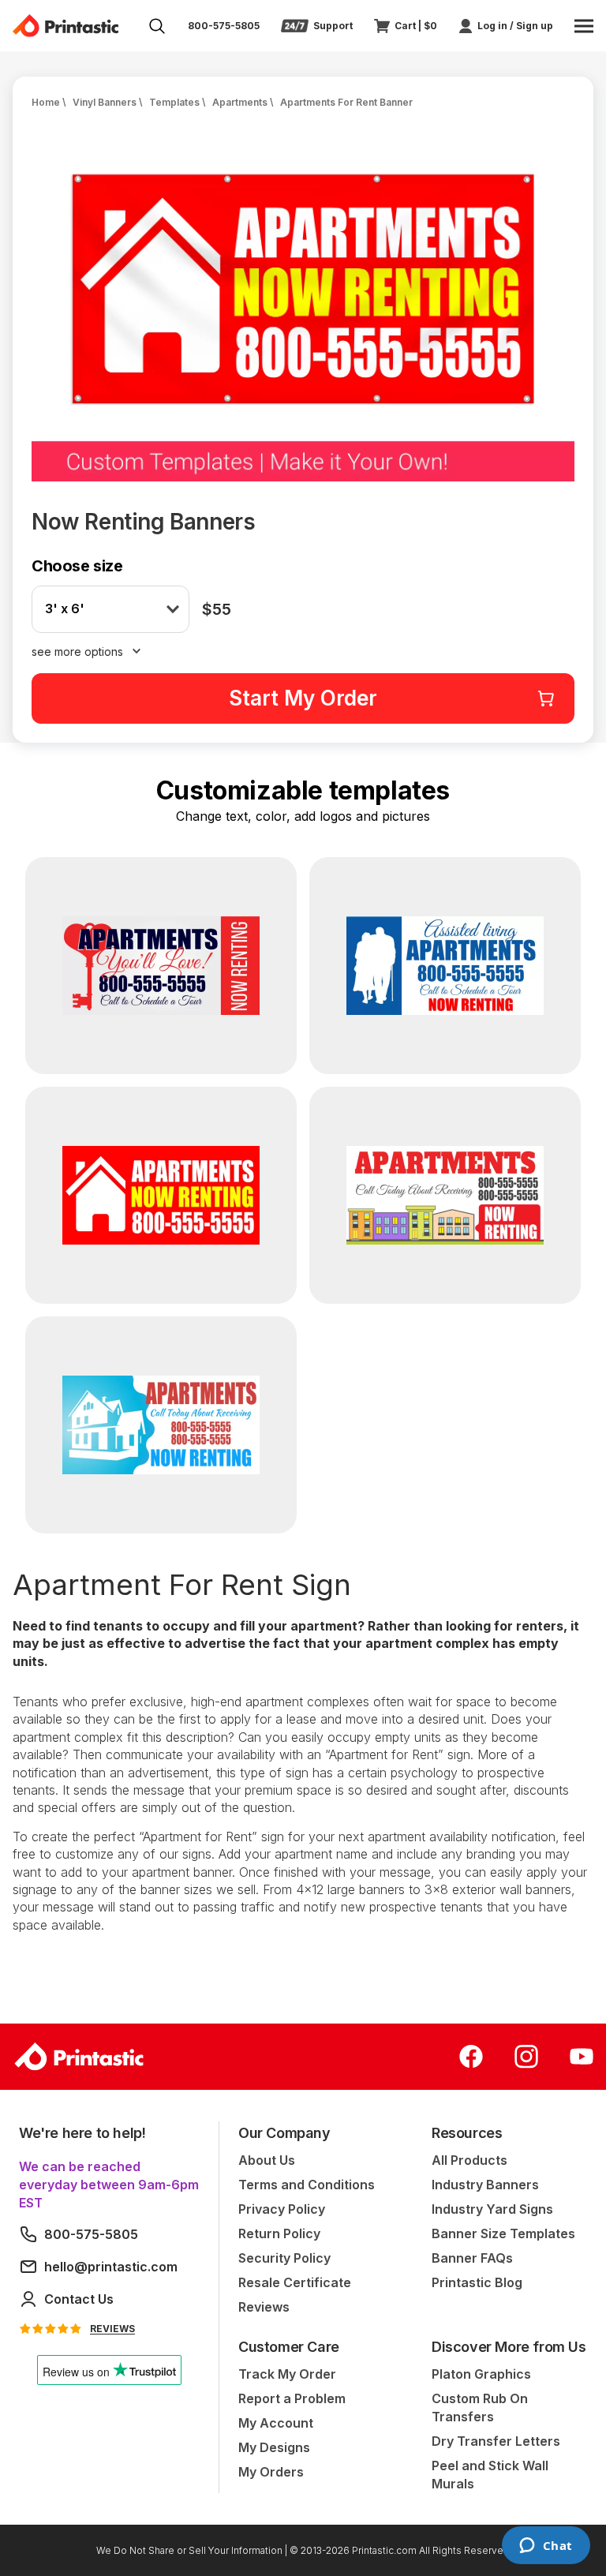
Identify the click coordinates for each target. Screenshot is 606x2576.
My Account (276, 2423)
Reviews (264, 2307)
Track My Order (287, 2374)
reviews (112, 2329)
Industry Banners (485, 2185)
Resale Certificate (295, 2282)
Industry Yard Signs (492, 2209)
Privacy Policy (282, 2209)
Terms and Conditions (307, 2185)
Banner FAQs (472, 2258)
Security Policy (284, 2258)
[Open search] (157, 26)
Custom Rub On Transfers (480, 2408)
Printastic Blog (477, 2282)
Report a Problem (292, 2398)
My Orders (271, 2472)
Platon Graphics (481, 2374)
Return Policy (279, 2233)
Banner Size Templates (503, 2233)
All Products (469, 2160)
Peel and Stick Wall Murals (490, 2475)
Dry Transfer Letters (496, 2441)
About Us (267, 2160)
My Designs (274, 2447)
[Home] (65, 26)
